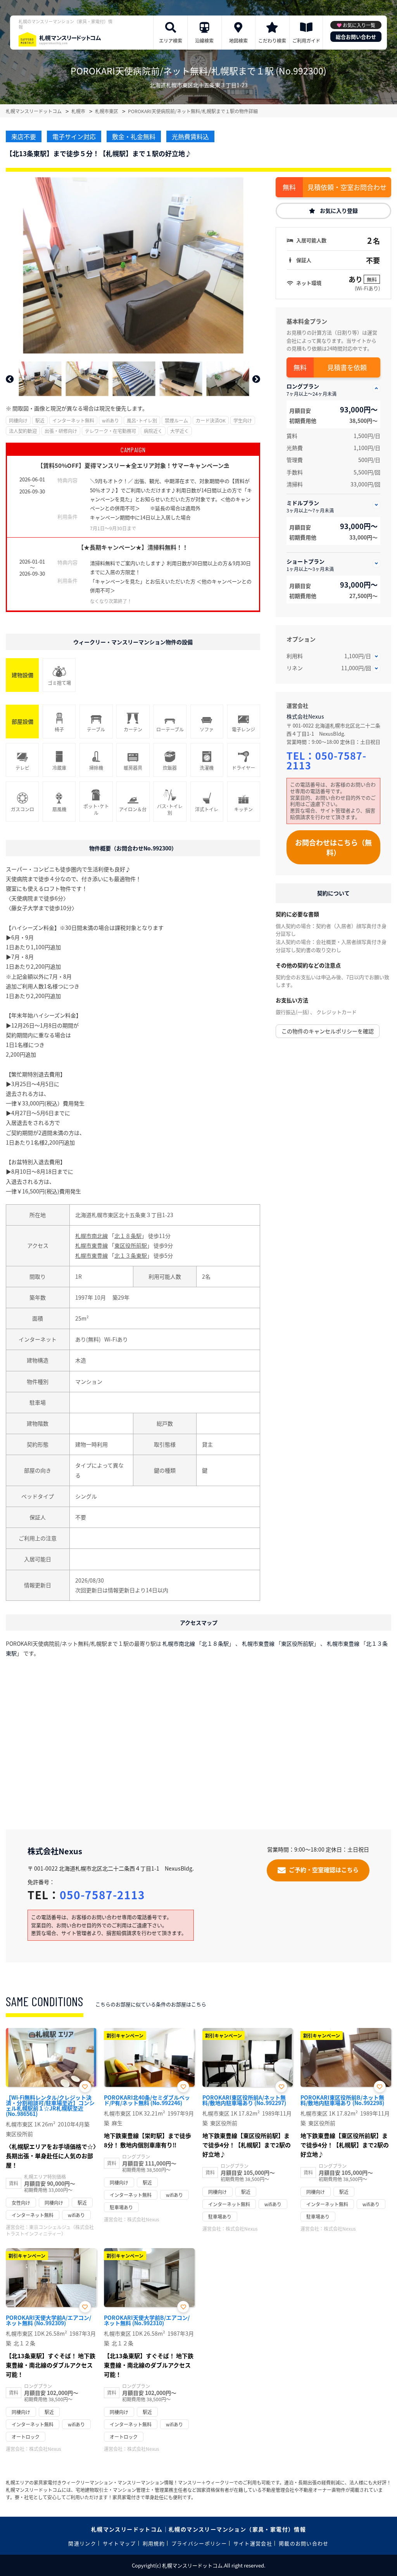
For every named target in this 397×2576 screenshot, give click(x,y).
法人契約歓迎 (23, 431)
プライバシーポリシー (199, 2543)
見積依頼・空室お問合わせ (347, 187)
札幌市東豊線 (91, 1245)
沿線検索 (204, 41)
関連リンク (82, 2543)
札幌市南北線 (91, 1236)
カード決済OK (211, 420)
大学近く (180, 431)
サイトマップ (119, 2543)
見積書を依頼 (347, 367)
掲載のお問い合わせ (304, 2543)
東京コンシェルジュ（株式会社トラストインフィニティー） (50, 2230)
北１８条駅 (128, 1236)
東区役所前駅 (131, 1245)
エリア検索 (171, 41)
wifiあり (110, 420)
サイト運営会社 (253, 2543)
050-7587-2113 (326, 760)
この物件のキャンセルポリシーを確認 (328, 1031)
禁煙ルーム (176, 420)
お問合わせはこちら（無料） (333, 847)
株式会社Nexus (305, 716)
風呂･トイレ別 (142, 420)
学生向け (243, 420)
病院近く (153, 431)
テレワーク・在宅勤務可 (110, 431)
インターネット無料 (73, 420)
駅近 (40, 420)
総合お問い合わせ (356, 37)
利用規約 (154, 2543)
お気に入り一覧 (359, 25)
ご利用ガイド (306, 41)
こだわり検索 (272, 41)
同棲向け (18, 420)
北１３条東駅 (131, 1255)
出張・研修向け (61, 431)
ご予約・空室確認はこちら (324, 1869)
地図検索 (238, 41)
